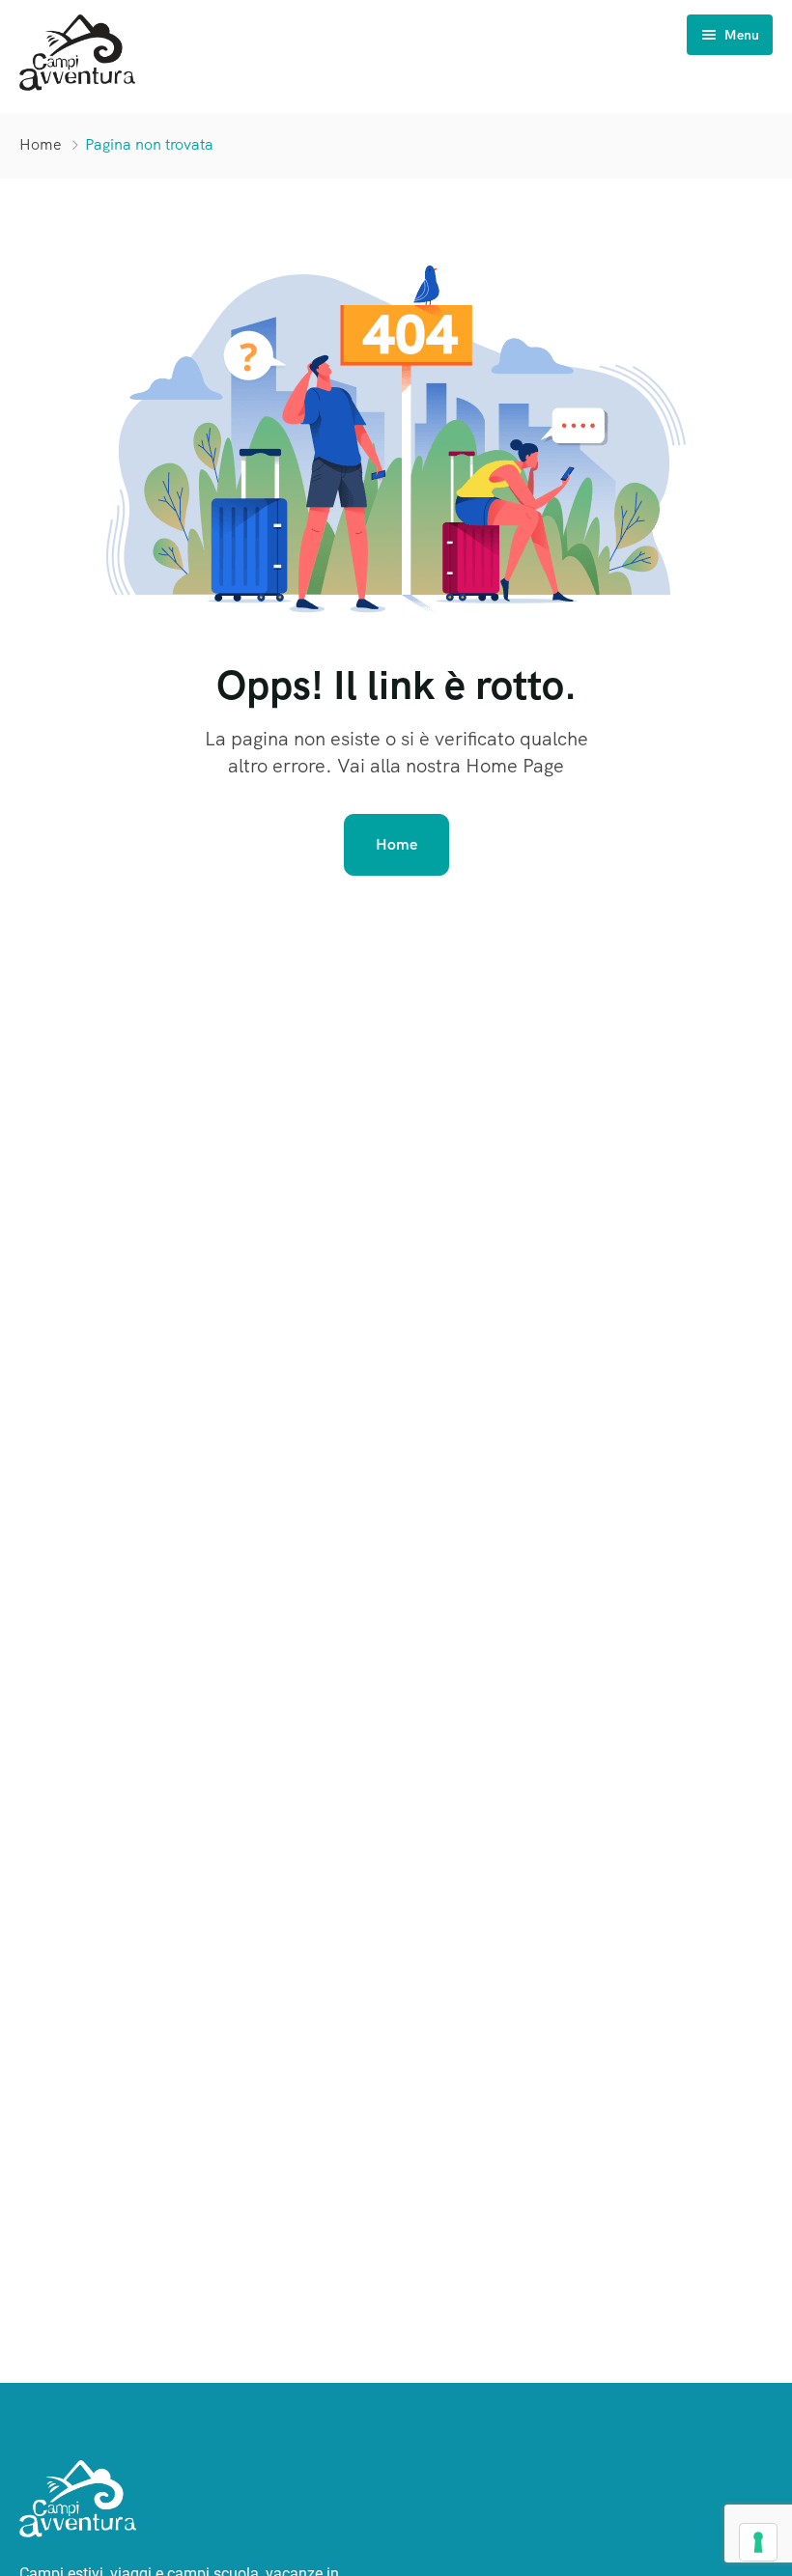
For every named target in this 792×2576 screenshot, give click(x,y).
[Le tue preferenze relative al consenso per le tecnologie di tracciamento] (758, 2542)
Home (41, 144)
